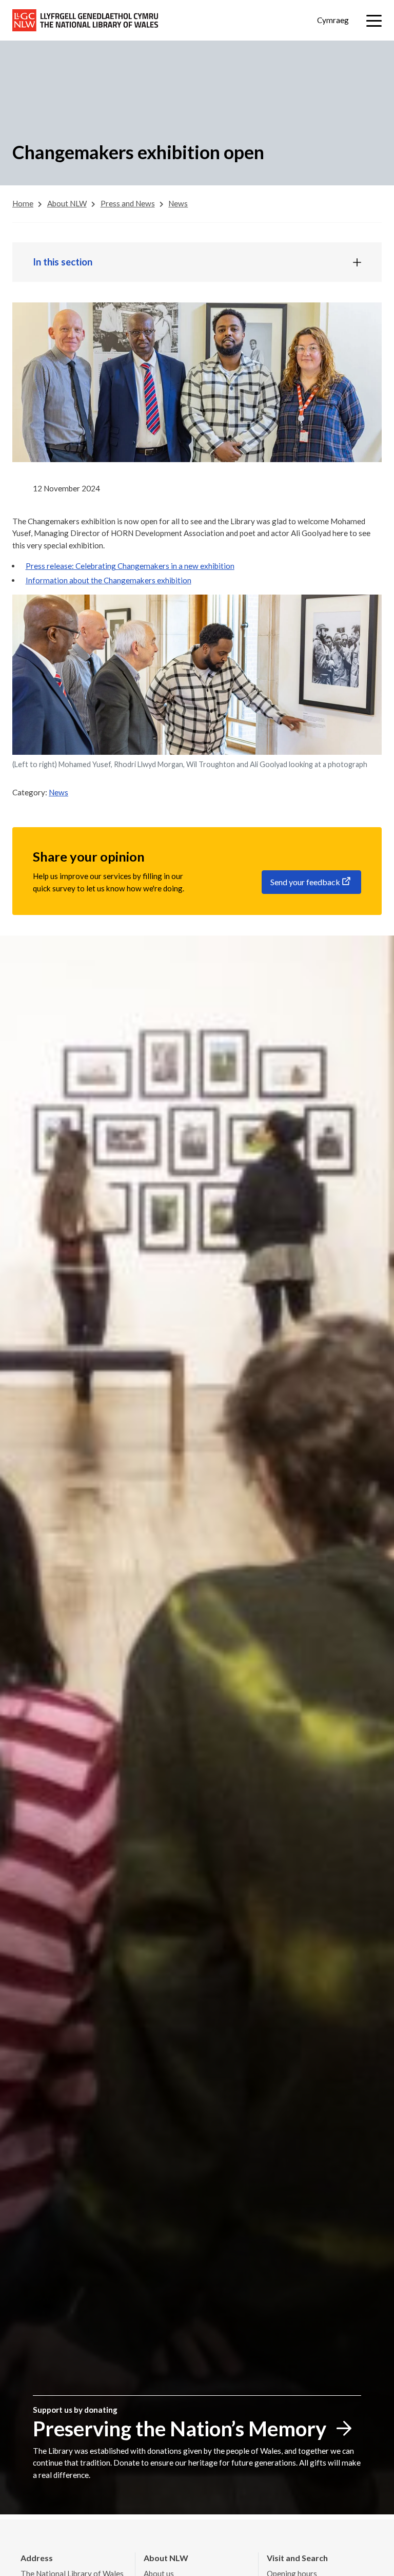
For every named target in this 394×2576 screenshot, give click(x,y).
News (58, 792)
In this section (63, 262)
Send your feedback (305, 882)
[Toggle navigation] (374, 21)
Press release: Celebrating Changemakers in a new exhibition (130, 566)
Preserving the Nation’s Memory (180, 2429)
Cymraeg (333, 20)
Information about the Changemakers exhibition (109, 580)
